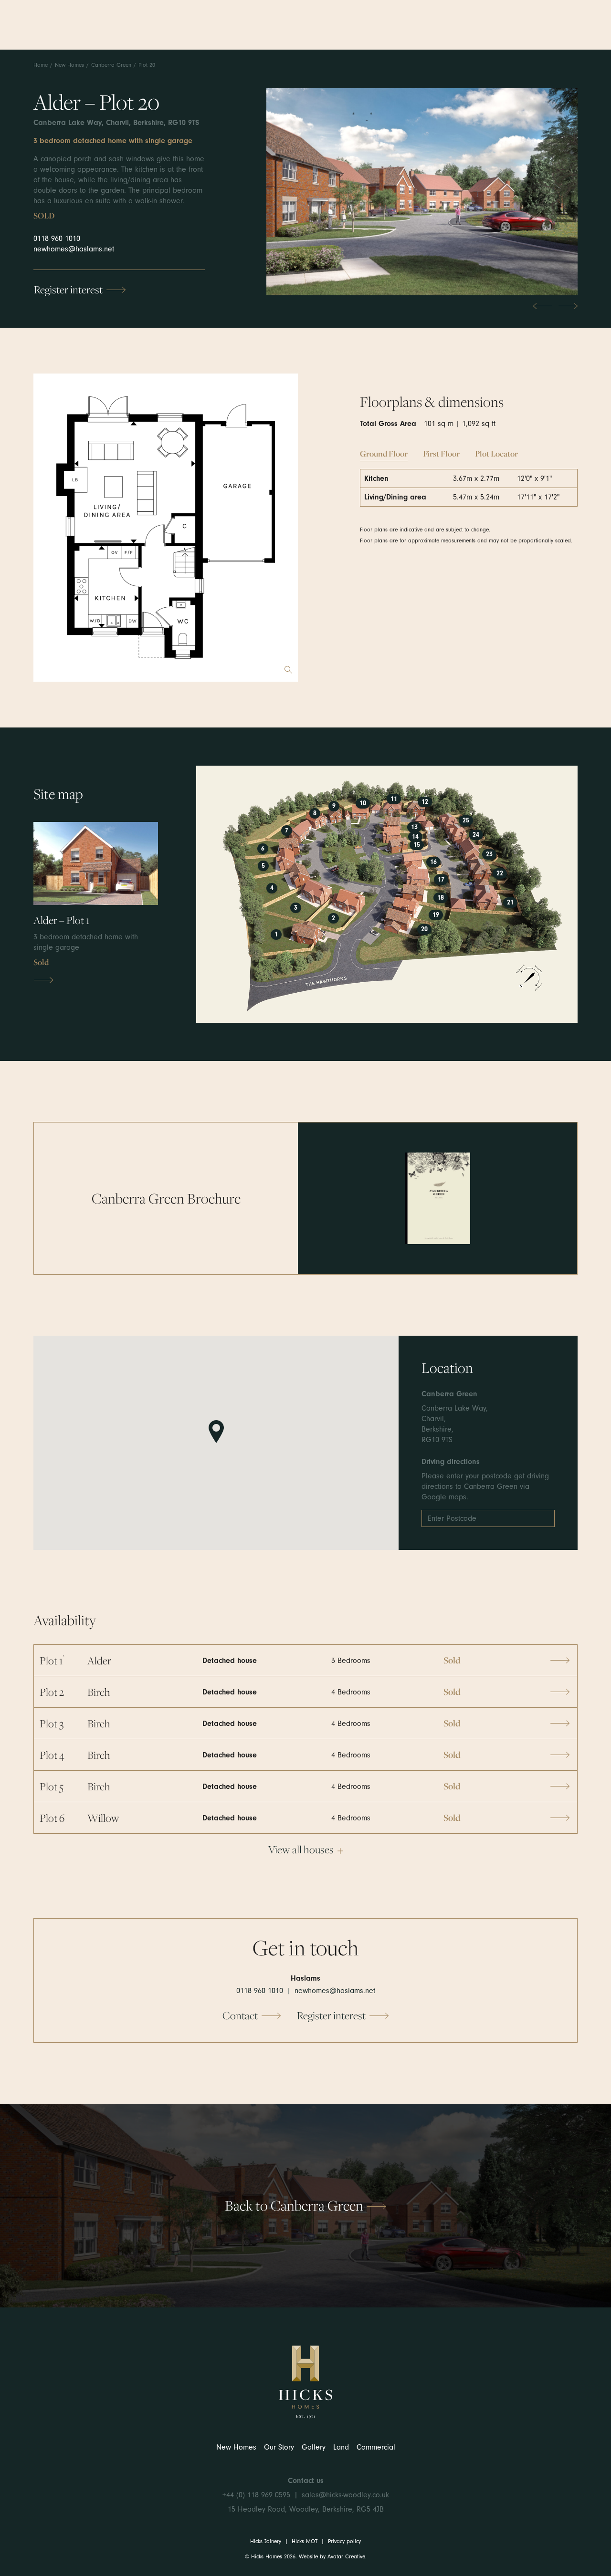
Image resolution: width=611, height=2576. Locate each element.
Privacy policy (344, 2541)
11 (394, 799)
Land (341, 2447)
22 (500, 873)
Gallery (314, 2447)
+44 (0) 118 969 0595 (256, 2495)
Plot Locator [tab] (496, 453)
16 (433, 862)
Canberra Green (111, 65)
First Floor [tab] (441, 453)
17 (441, 880)
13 (414, 827)
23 (489, 854)
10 (363, 803)
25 (466, 821)
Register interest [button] (68, 289)
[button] (437, 1198)
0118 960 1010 (57, 239)
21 (510, 903)
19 (436, 915)
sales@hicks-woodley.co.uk (345, 2495)
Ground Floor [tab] (384, 453)
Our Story (279, 2447)
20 (424, 929)
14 (415, 837)
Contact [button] (240, 2015)
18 (441, 898)
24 (476, 835)
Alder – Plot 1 (62, 920)
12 (425, 802)
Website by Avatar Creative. (333, 2556)
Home (41, 65)
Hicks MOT (305, 2541)
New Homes (69, 65)
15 (417, 845)
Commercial (376, 2447)
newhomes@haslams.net (74, 249)
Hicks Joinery (266, 2541)
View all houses (301, 1849)
